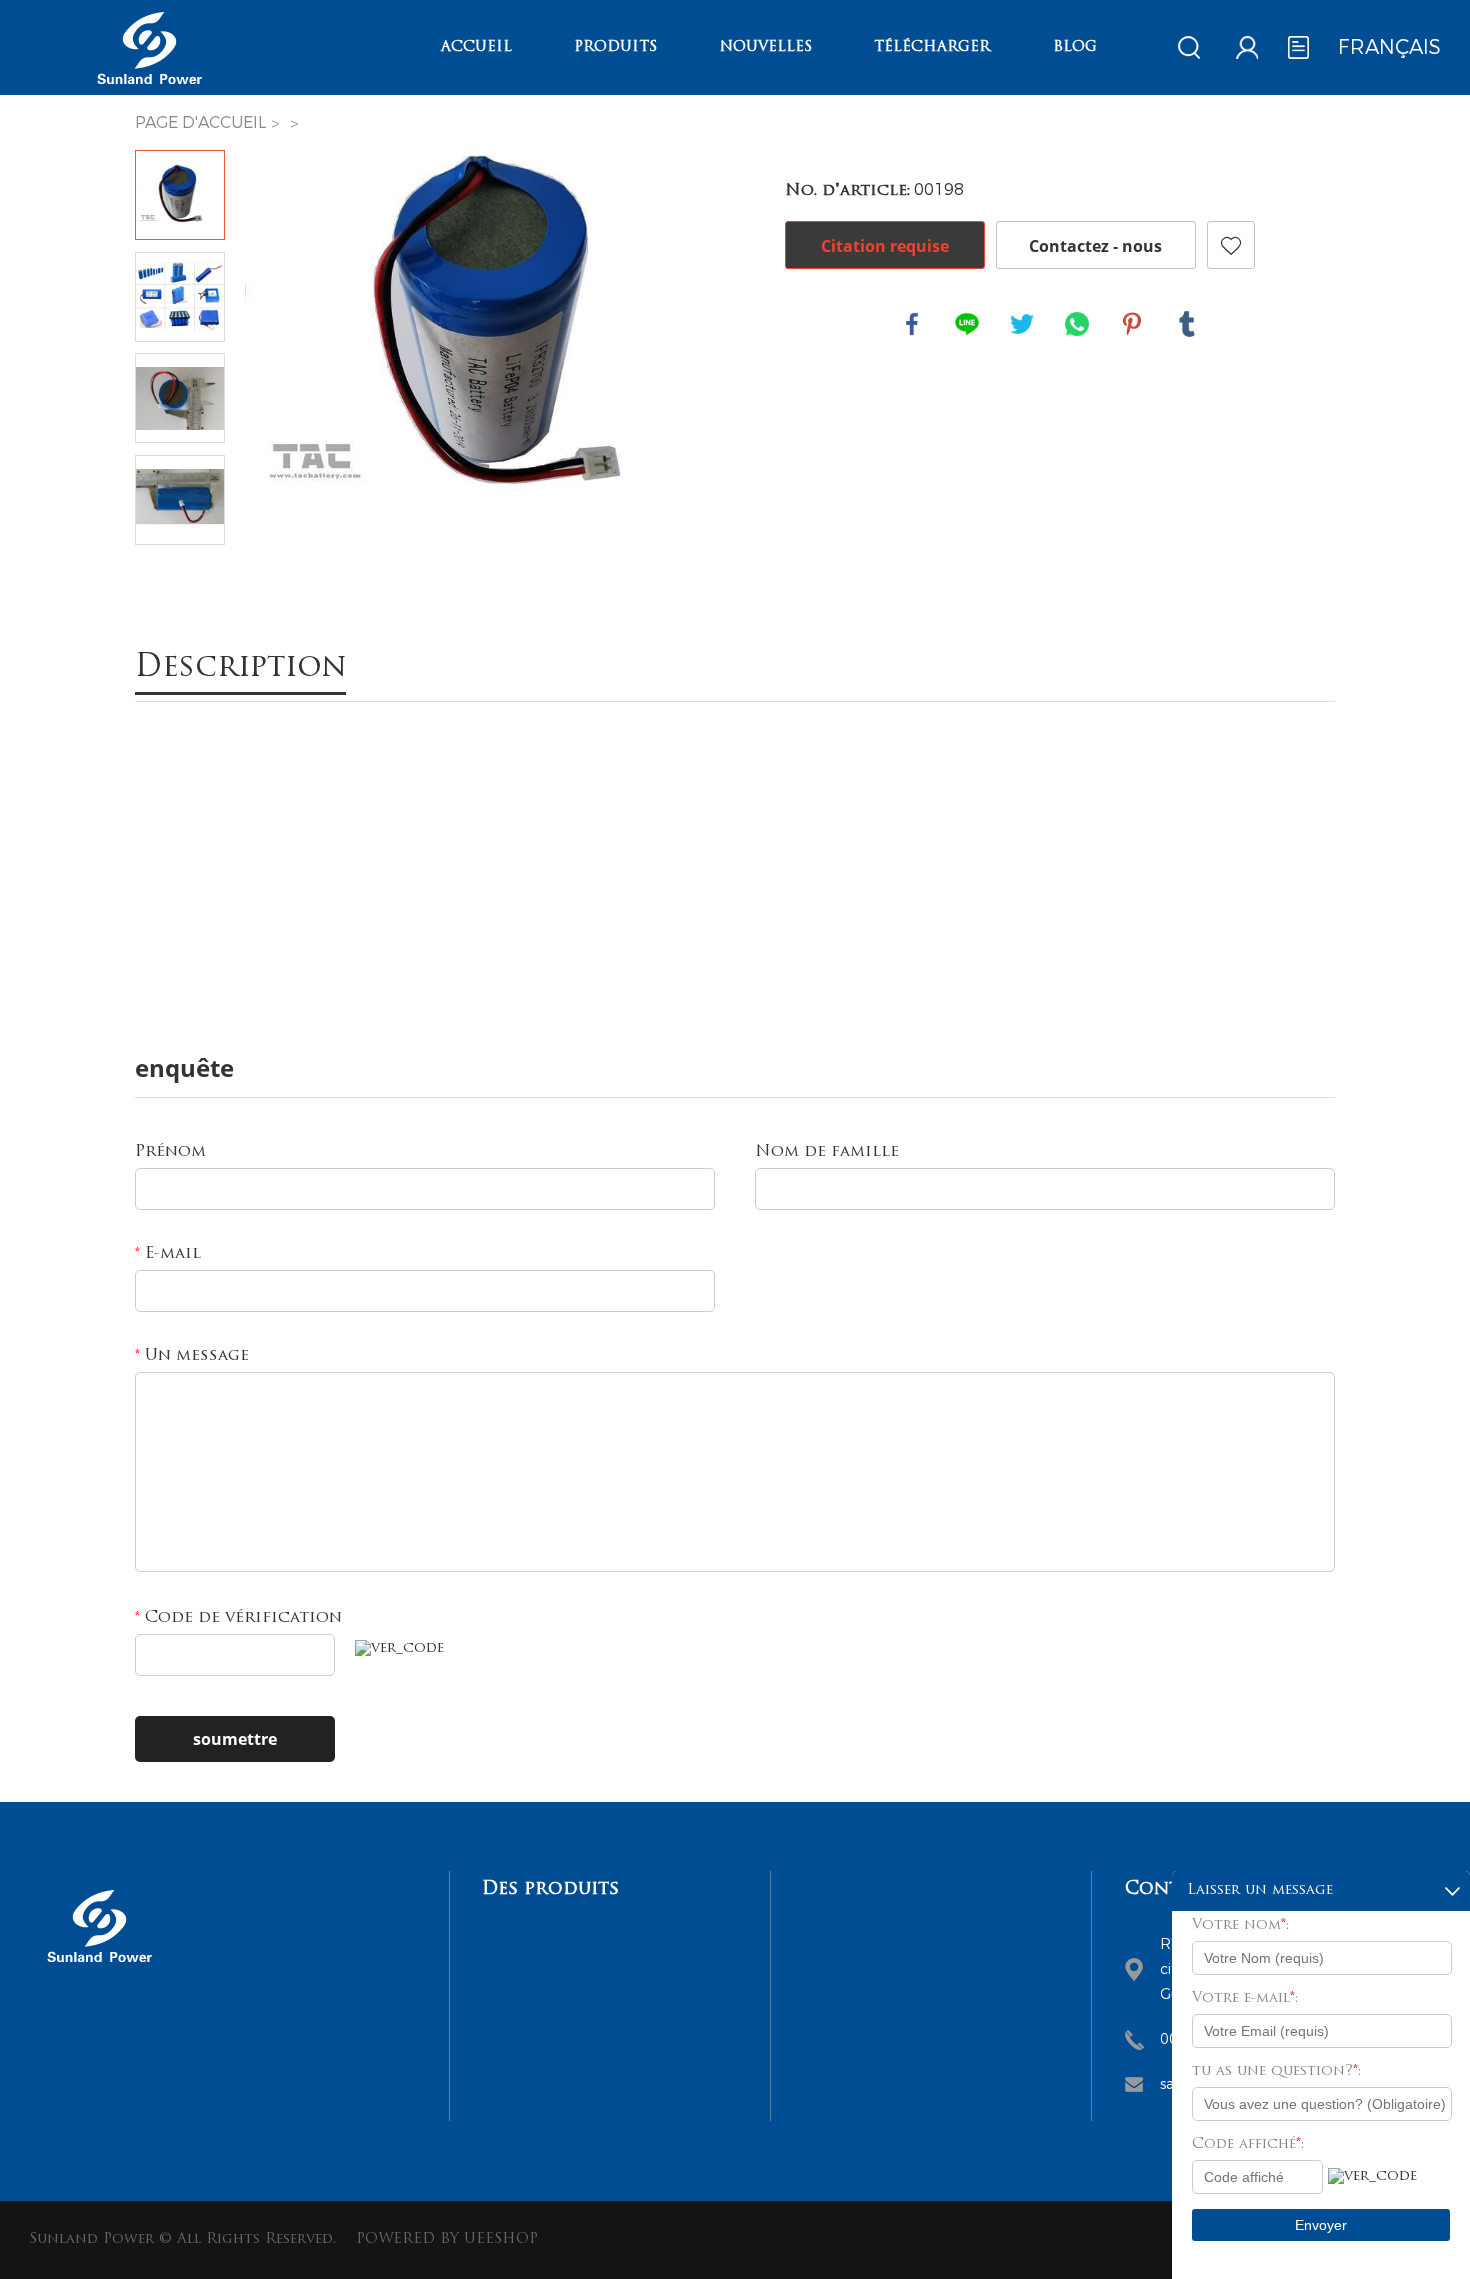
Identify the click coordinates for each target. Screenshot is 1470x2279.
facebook (912, 324)
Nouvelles (766, 47)
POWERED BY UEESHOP (447, 2239)
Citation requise (885, 246)
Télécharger (932, 47)
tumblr (1187, 324)
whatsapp (1077, 324)
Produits (615, 47)
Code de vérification (238, 1618)
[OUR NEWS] (99, 1969)
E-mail (168, 1254)
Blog (1075, 47)
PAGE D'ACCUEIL (200, 122)
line (967, 324)
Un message (192, 1356)
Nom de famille (827, 1152)
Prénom (170, 1152)
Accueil (476, 47)
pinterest (1132, 324)
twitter (1022, 324)
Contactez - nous (1095, 246)
